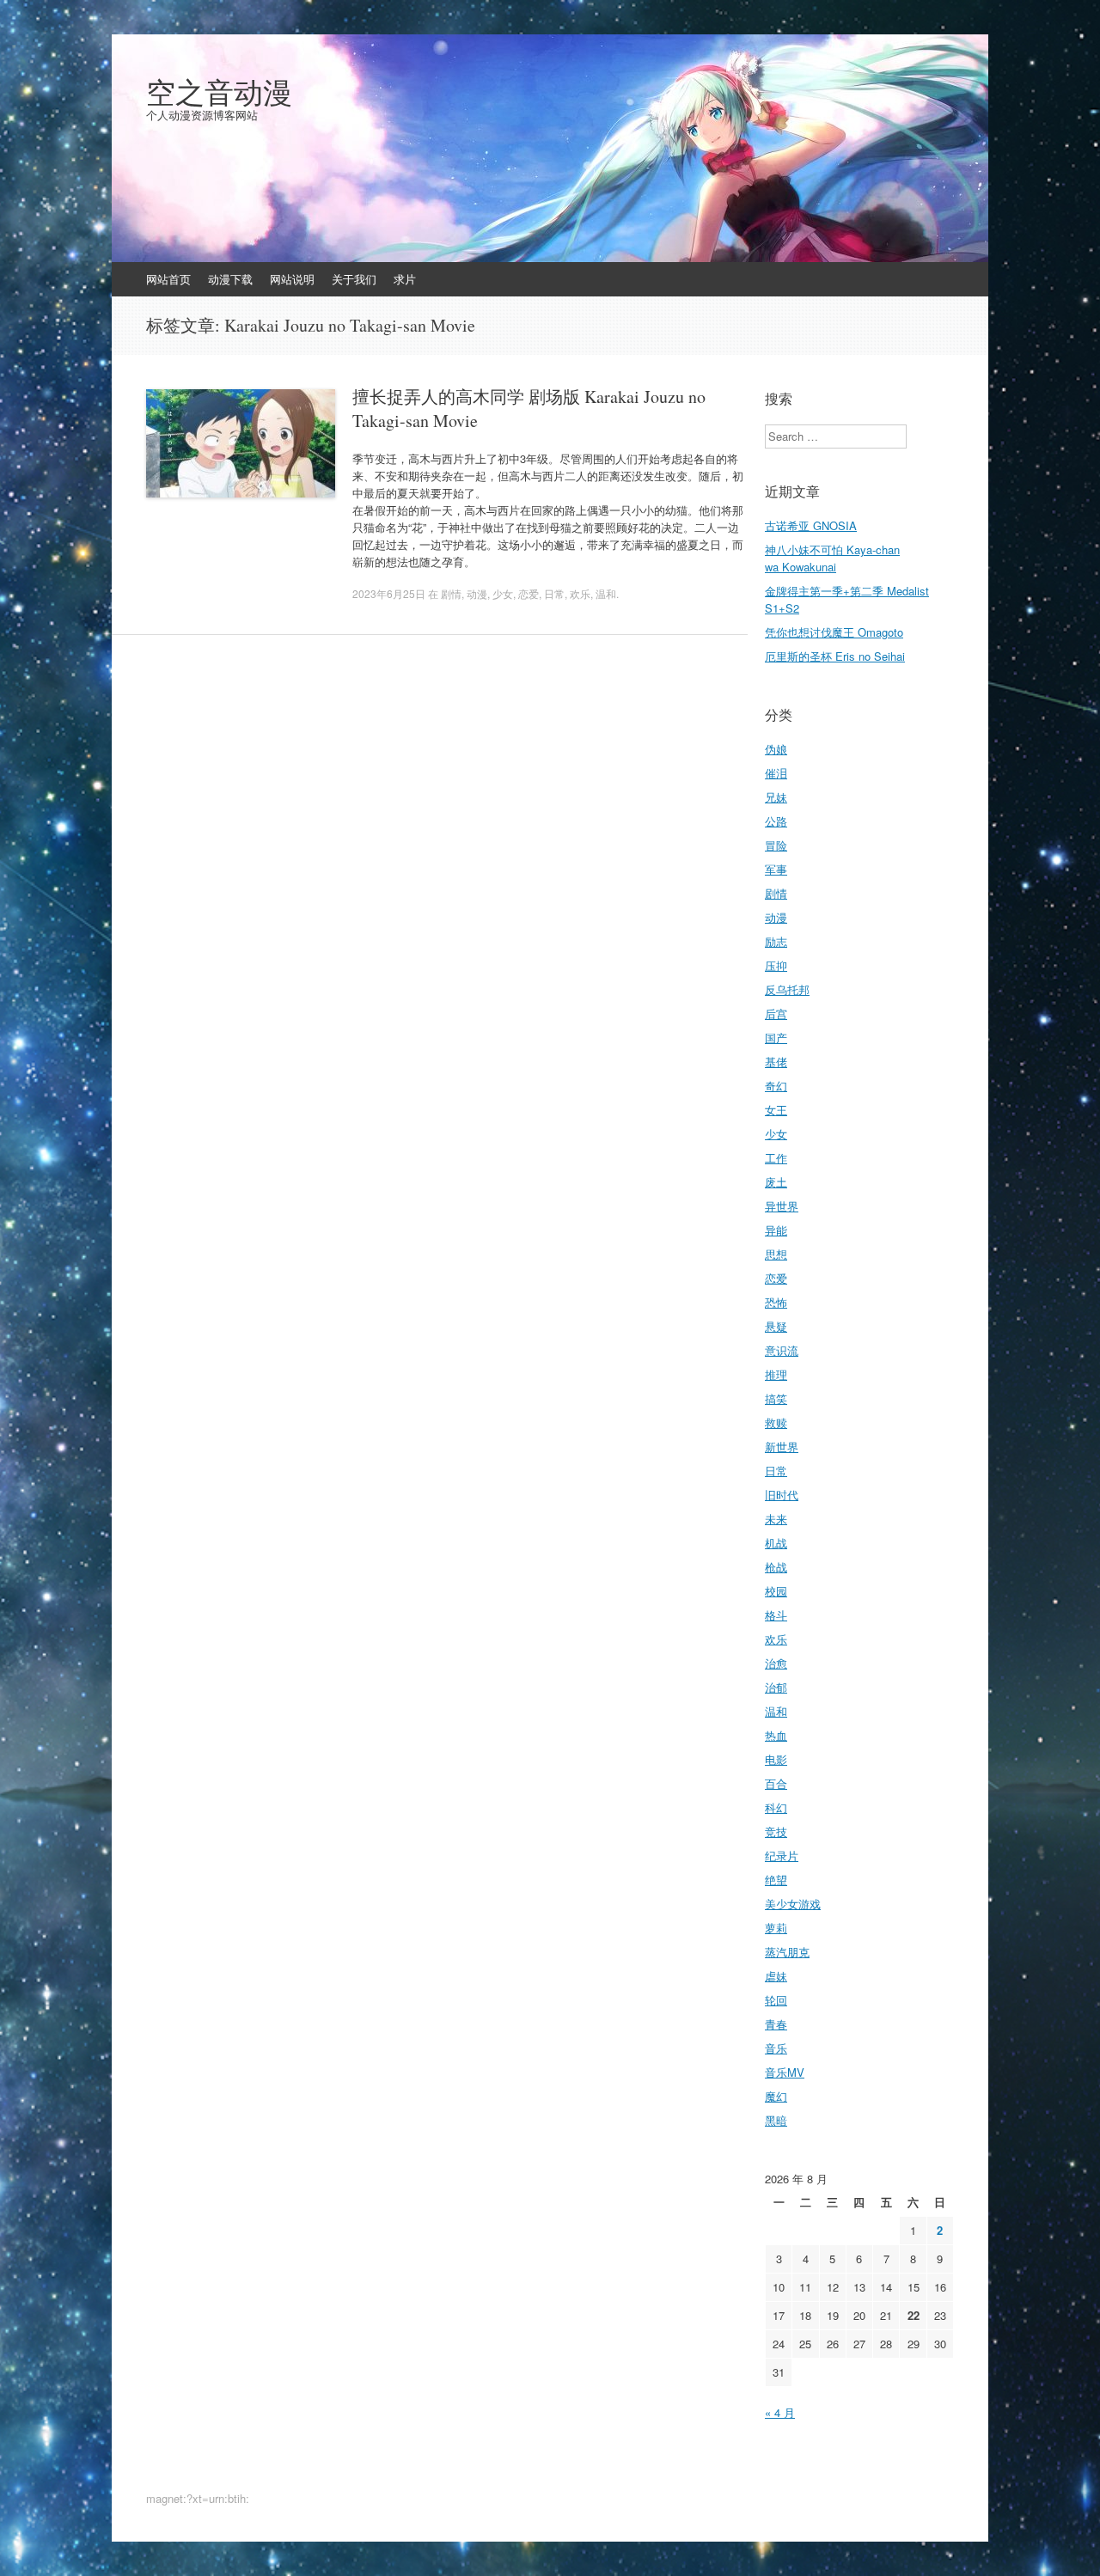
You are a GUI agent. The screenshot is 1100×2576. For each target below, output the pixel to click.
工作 (776, 1158)
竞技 (776, 1831)
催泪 (776, 773)
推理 (776, 1374)
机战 (776, 1543)
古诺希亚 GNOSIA (811, 525)
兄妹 (776, 797)
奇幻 (776, 1086)
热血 (776, 1735)
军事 (776, 869)
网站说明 (292, 279)
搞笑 (776, 1398)
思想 (776, 1254)
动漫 (477, 593)
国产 (776, 1038)
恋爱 (529, 593)
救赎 (776, 1422)
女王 (776, 1110)
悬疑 (776, 1326)
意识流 (782, 1350)
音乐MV (785, 2072)
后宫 (776, 1013)
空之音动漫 (219, 92)
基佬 (776, 1062)
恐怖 (776, 1302)
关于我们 (354, 279)
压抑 (776, 965)
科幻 (776, 1807)
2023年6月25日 (389, 593)
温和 (606, 593)
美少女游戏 (793, 1904)
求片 (405, 279)
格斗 (776, 1615)
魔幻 (776, 2096)
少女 (503, 593)
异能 (776, 1230)
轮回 (776, 2000)
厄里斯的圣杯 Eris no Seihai (835, 656)
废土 (776, 1182)
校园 (776, 1591)
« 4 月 (780, 2412)
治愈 (776, 1663)
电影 (776, 1759)
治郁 (776, 1687)
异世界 (782, 1206)
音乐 (776, 2048)
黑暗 (776, 2120)
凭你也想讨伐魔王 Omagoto (834, 632)
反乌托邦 (787, 989)
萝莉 (776, 1928)
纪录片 (782, 1856)
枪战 (776, 1567)
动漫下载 (230, 279)
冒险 (776, 845)
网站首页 (168, 279)
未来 (776, 1519)
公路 (776, 821)
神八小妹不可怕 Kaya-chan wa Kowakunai (832, 558)
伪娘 (776, 749)
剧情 (451, 593)
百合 (776, 1783)
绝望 (776, 1880)
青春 (776, 2024)
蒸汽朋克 (787, 1952)
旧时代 (782, 1495)
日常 (554, 593)
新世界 (782, 1447)
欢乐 (580, 593)
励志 (776, 941)
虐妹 (776, 1976)
